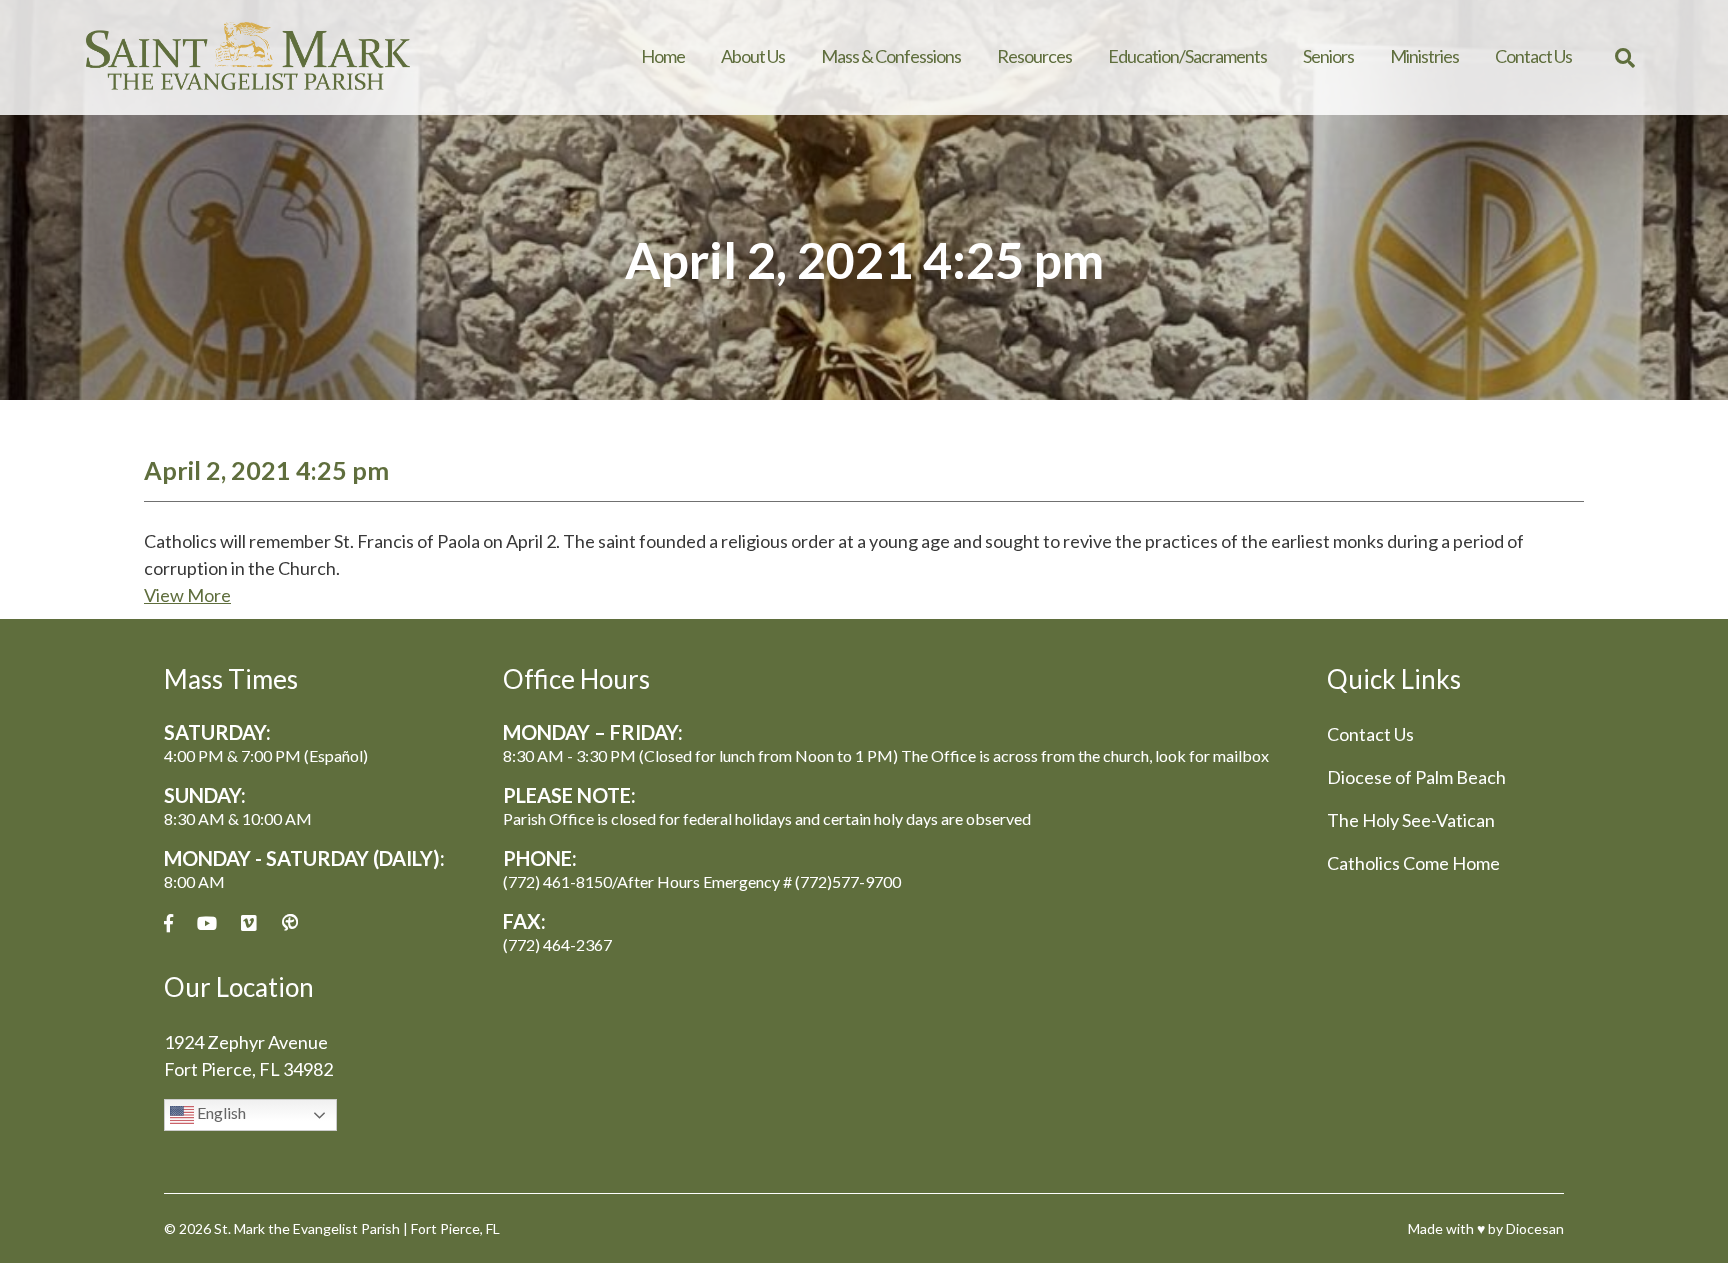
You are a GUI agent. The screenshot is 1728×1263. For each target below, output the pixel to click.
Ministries (1424, 56)
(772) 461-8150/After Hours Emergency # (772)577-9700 (702, 881)
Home (663, 56)
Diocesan (1535, 1228)
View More (187, 595)
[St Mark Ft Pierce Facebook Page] (168, 923)
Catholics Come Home (1413, 863)
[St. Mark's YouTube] (207, 923)
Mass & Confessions (891, 56)
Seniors (1328, 56)
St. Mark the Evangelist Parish (307, 1228)
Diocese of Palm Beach (1416, 777)
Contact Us (1533, 56)
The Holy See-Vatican (1411, 820)
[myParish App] (290, 923)
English (220, 1112)
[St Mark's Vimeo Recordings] (249, 923)
